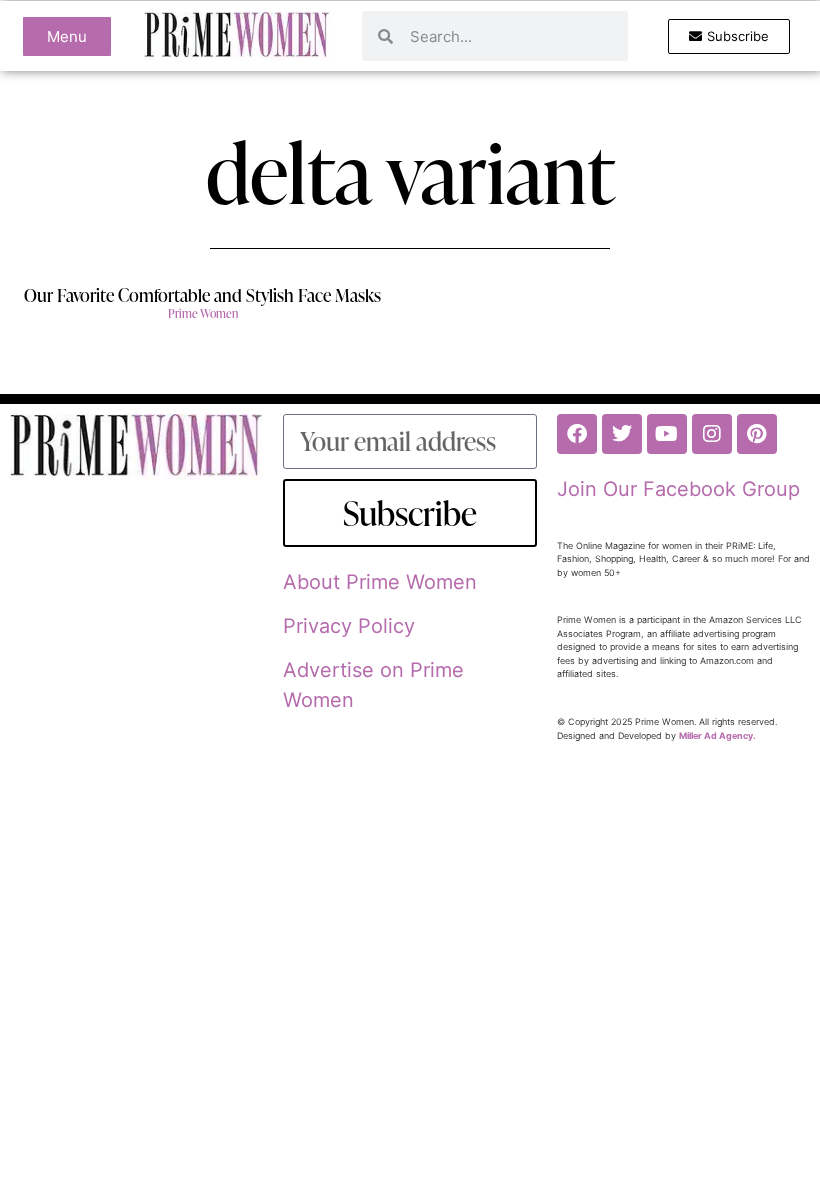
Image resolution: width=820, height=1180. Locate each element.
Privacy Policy (349, 626)
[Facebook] (577, 434)
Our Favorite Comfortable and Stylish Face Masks (202, 294)
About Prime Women (380, 582)
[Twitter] (622, 434)
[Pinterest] (757, 434)
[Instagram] (712, 434)
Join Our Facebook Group (678, 489)
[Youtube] (667, 434)
